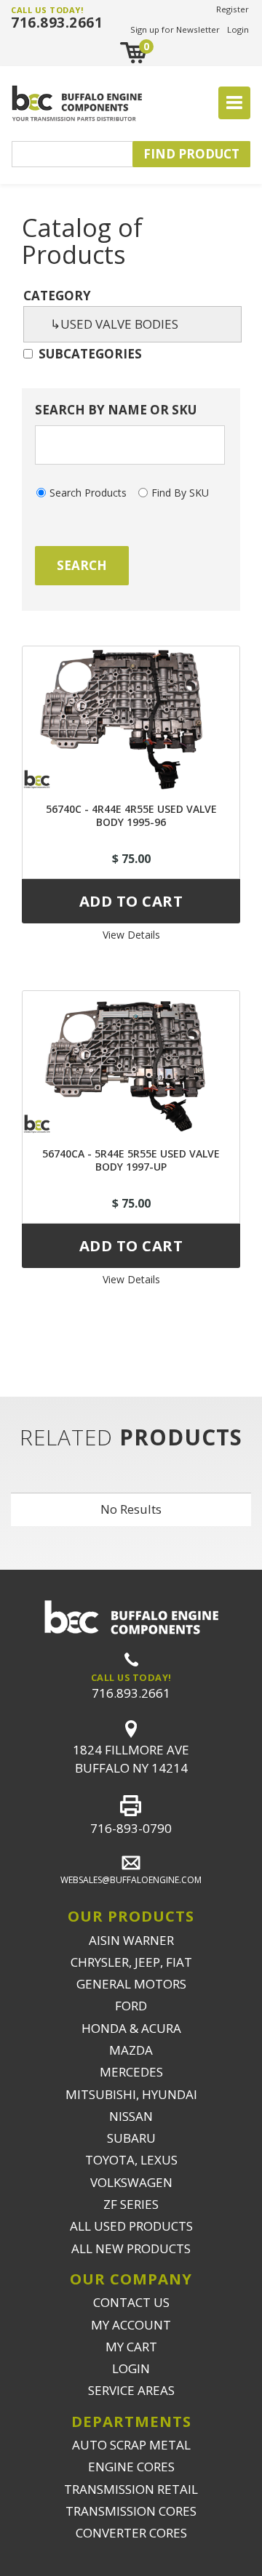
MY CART (131, 2347)
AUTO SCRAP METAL (131, 2445)
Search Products (88, 493)
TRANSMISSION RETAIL (131, 2489)
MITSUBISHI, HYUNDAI (131, 2094)
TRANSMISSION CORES (131, 2511)
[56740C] (131, 718)
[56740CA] (131, 1063)
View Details (131, 935)
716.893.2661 (57, 23)
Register (233, 9)
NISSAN (131, 2116)
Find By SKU (180, 493)
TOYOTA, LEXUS (131, 2160)
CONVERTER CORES (131, 2533)
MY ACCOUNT (131, 2325)
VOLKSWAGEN (131, 2182)
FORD (131, 2006)
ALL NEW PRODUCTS (131, 2248)
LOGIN (131, 2368)
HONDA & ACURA (131, 2028)
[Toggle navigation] (234, 103)
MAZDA (131, 2050)
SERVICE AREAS (131, 2390)
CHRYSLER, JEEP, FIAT (131, 1962)
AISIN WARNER (131, 1940)
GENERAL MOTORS (131, 1984)
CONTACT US (131, 2302)
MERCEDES (131, 2072)
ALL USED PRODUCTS (131, 2226)
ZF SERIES (131, 2204)
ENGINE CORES (131, 2467)
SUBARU (131, 2138)
